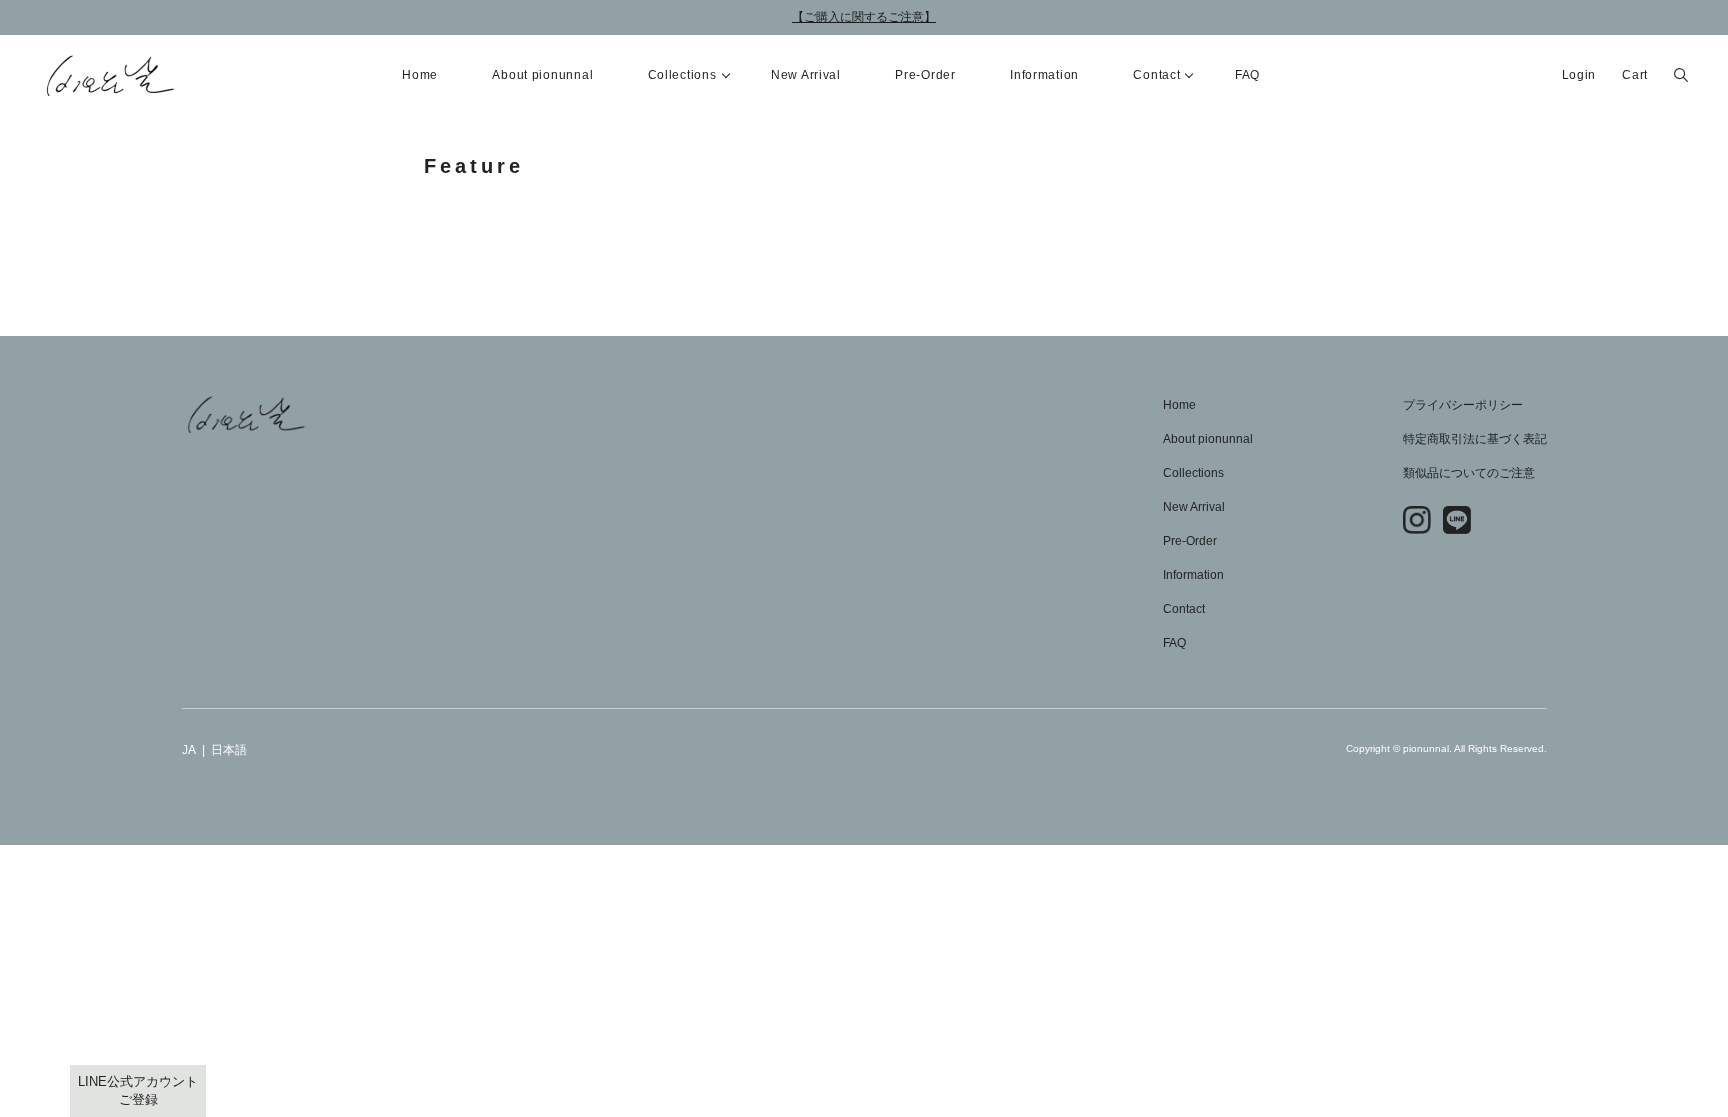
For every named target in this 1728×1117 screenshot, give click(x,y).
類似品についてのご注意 (1469, 473)
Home (420, 75)
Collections (1193, 473)
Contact (1184, 609)
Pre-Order (925, 75)
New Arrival (806, 75)
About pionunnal (542, 75)
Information (1044, 75)
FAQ (1247, 75)
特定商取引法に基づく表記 (1475, 439)
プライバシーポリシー (1463, 405)
